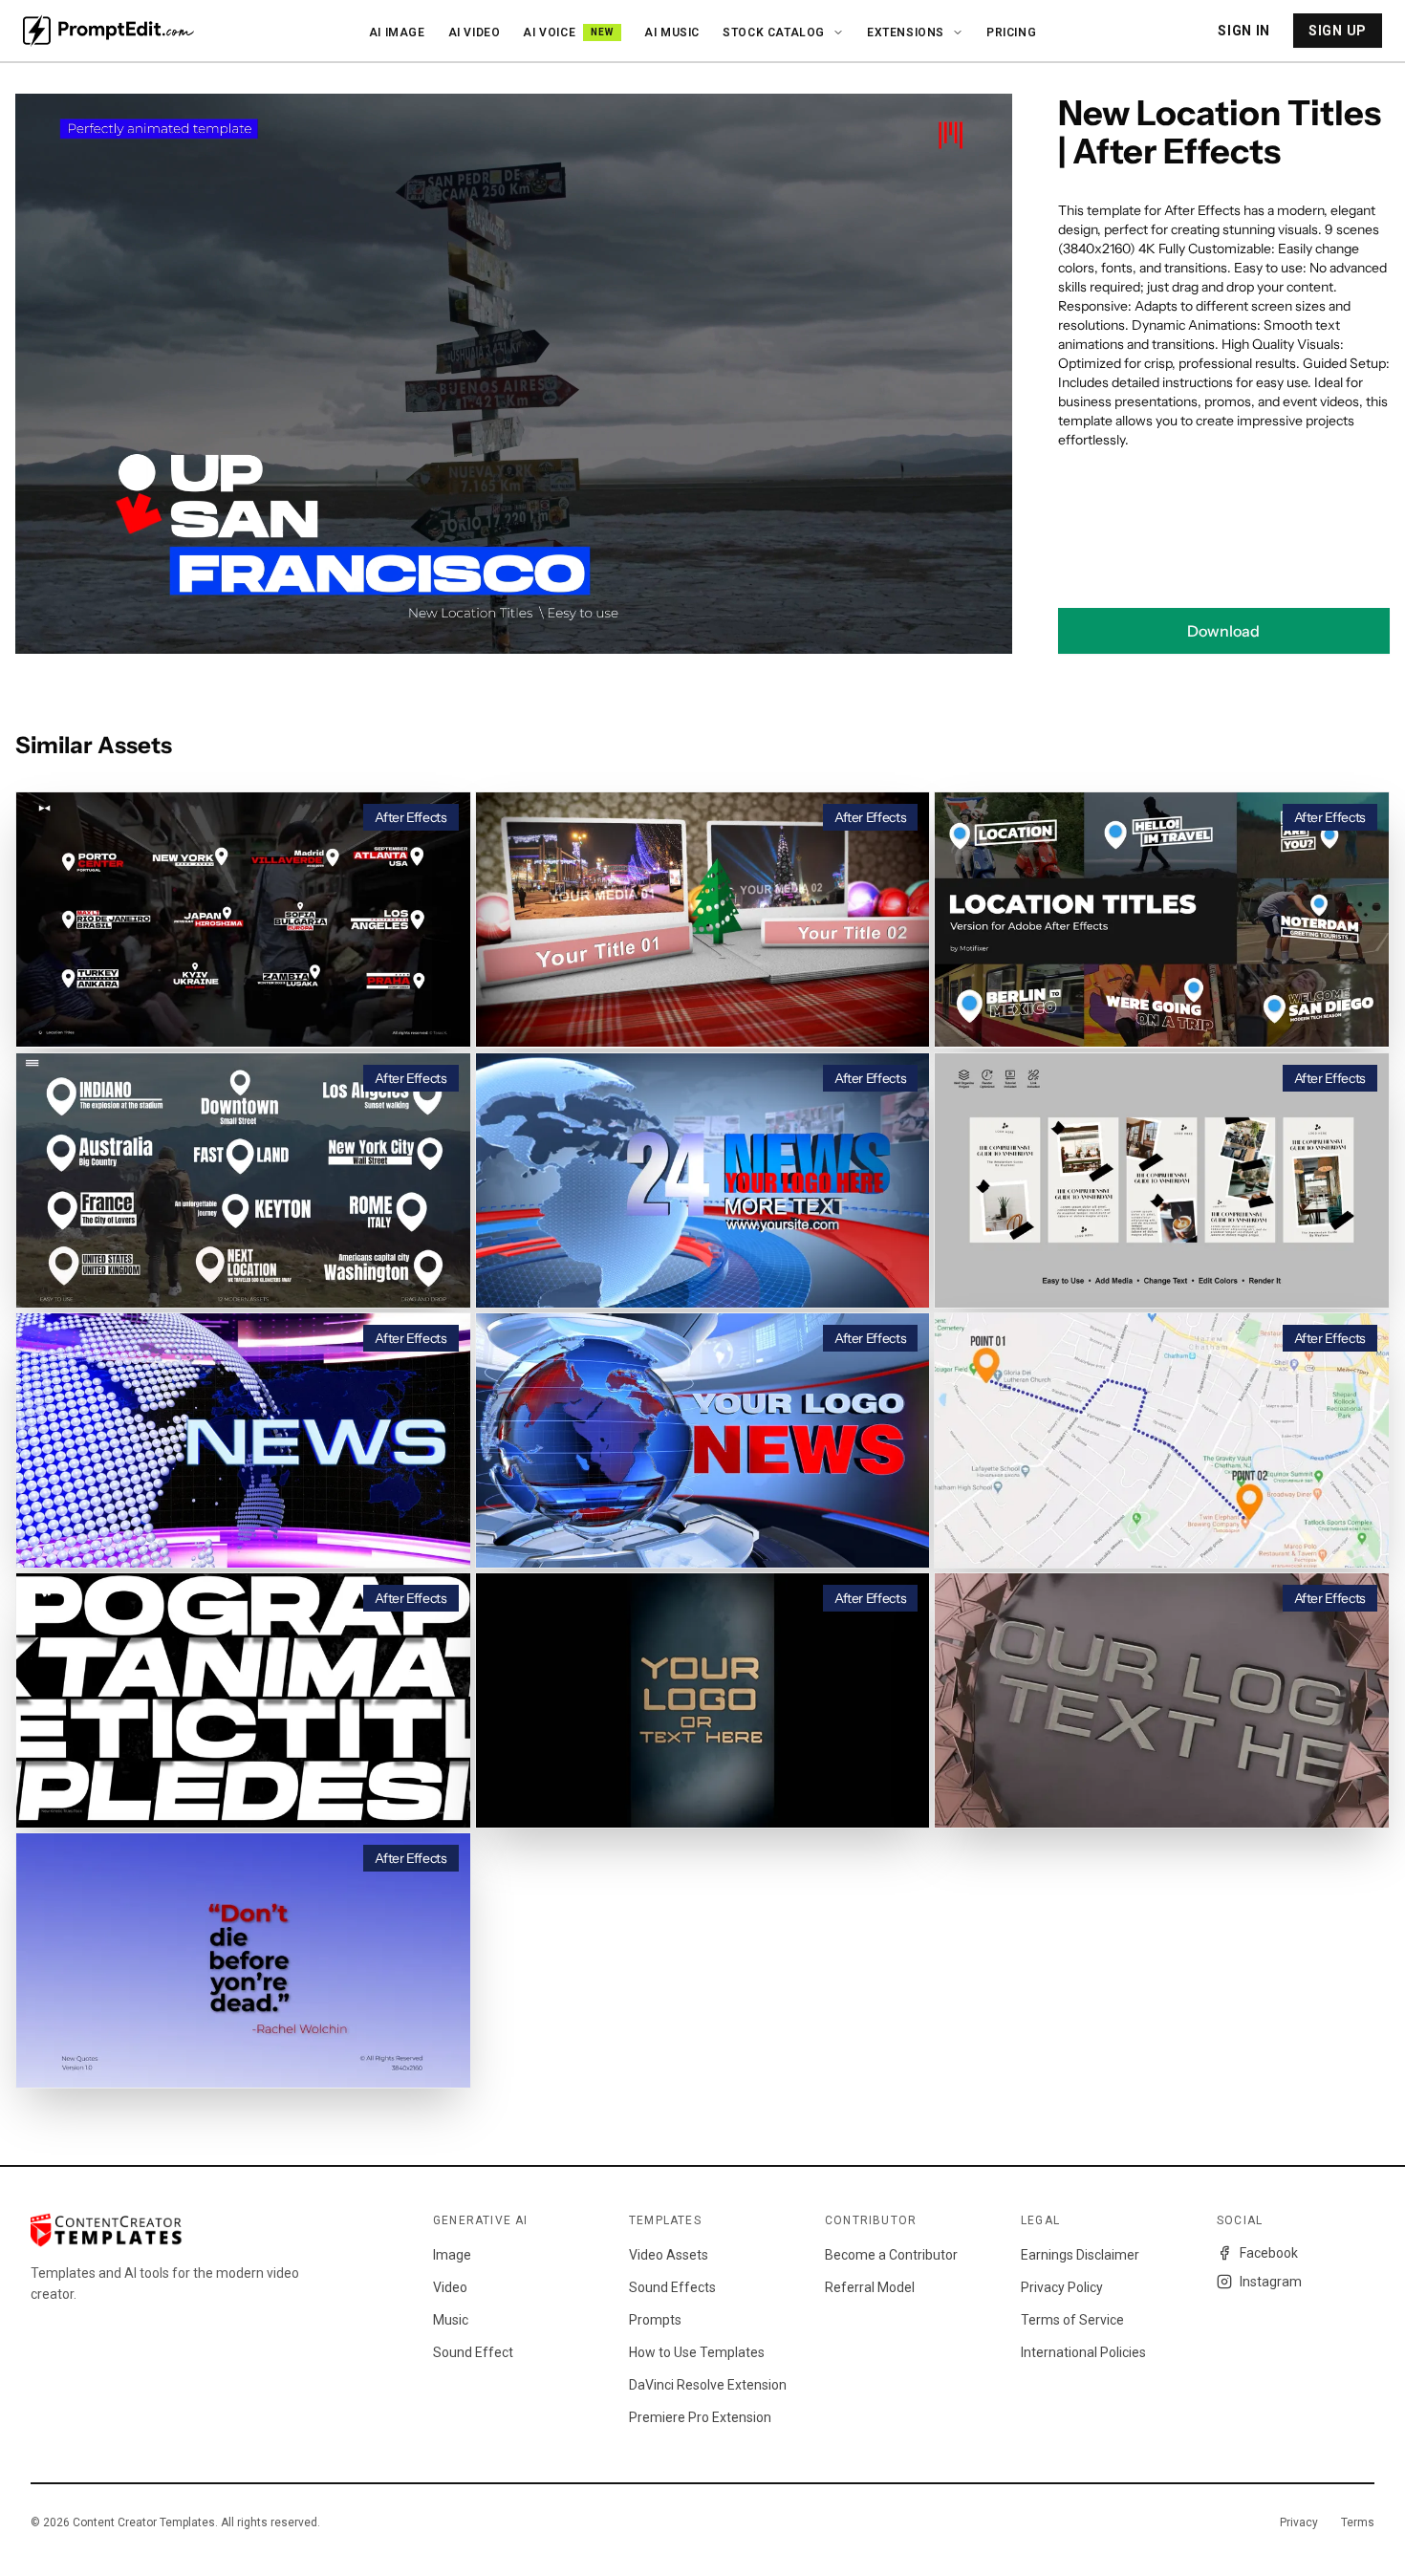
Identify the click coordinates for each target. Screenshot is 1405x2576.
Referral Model (870, 2287)
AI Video (475, 32)
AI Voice (568, 32)
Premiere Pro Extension (700, 2417)
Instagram (1271, 2282)
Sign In (1244, 31)
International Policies (1083, 2352)
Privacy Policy (1062, 2287)
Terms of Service (1072, 2320)
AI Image (397, 32)
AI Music (672, 32)
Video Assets (669, 2255)
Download (1223, 631)
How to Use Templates (697, 2352)
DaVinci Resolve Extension (708, 2385)
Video (450, 2287)
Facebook (1269, 2253)
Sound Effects (672, 2287)
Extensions (906, 32)
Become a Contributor (891, 2255)
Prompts (655, 2320)
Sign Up (1338, 31)
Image (452, 2255)
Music (451, 2320)
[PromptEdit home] (108, 31)
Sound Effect (473, 2352)
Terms (1358, 2522)
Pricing (1011, 32)
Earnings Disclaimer (1080, 2255)
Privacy (1299, 2522)
